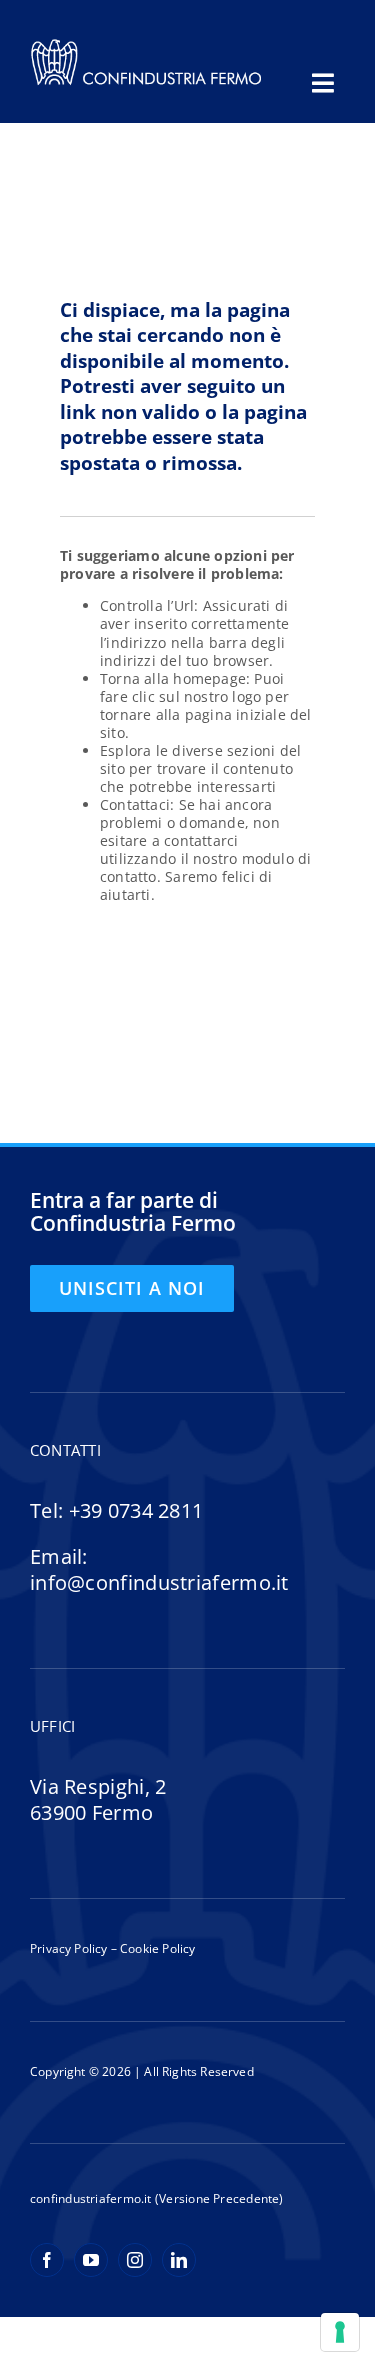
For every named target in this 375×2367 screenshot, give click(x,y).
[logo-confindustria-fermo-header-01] (146, 44)
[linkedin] (179, 2260)
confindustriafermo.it (91, 2198)
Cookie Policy (156, 1948)
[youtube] (91, 2260)
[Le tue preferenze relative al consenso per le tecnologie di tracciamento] (340, 2332)
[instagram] (135, 2260)
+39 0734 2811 (136, 1510)
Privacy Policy (69, 1948)
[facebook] (47, 2260)
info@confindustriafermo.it (159, 1582)
